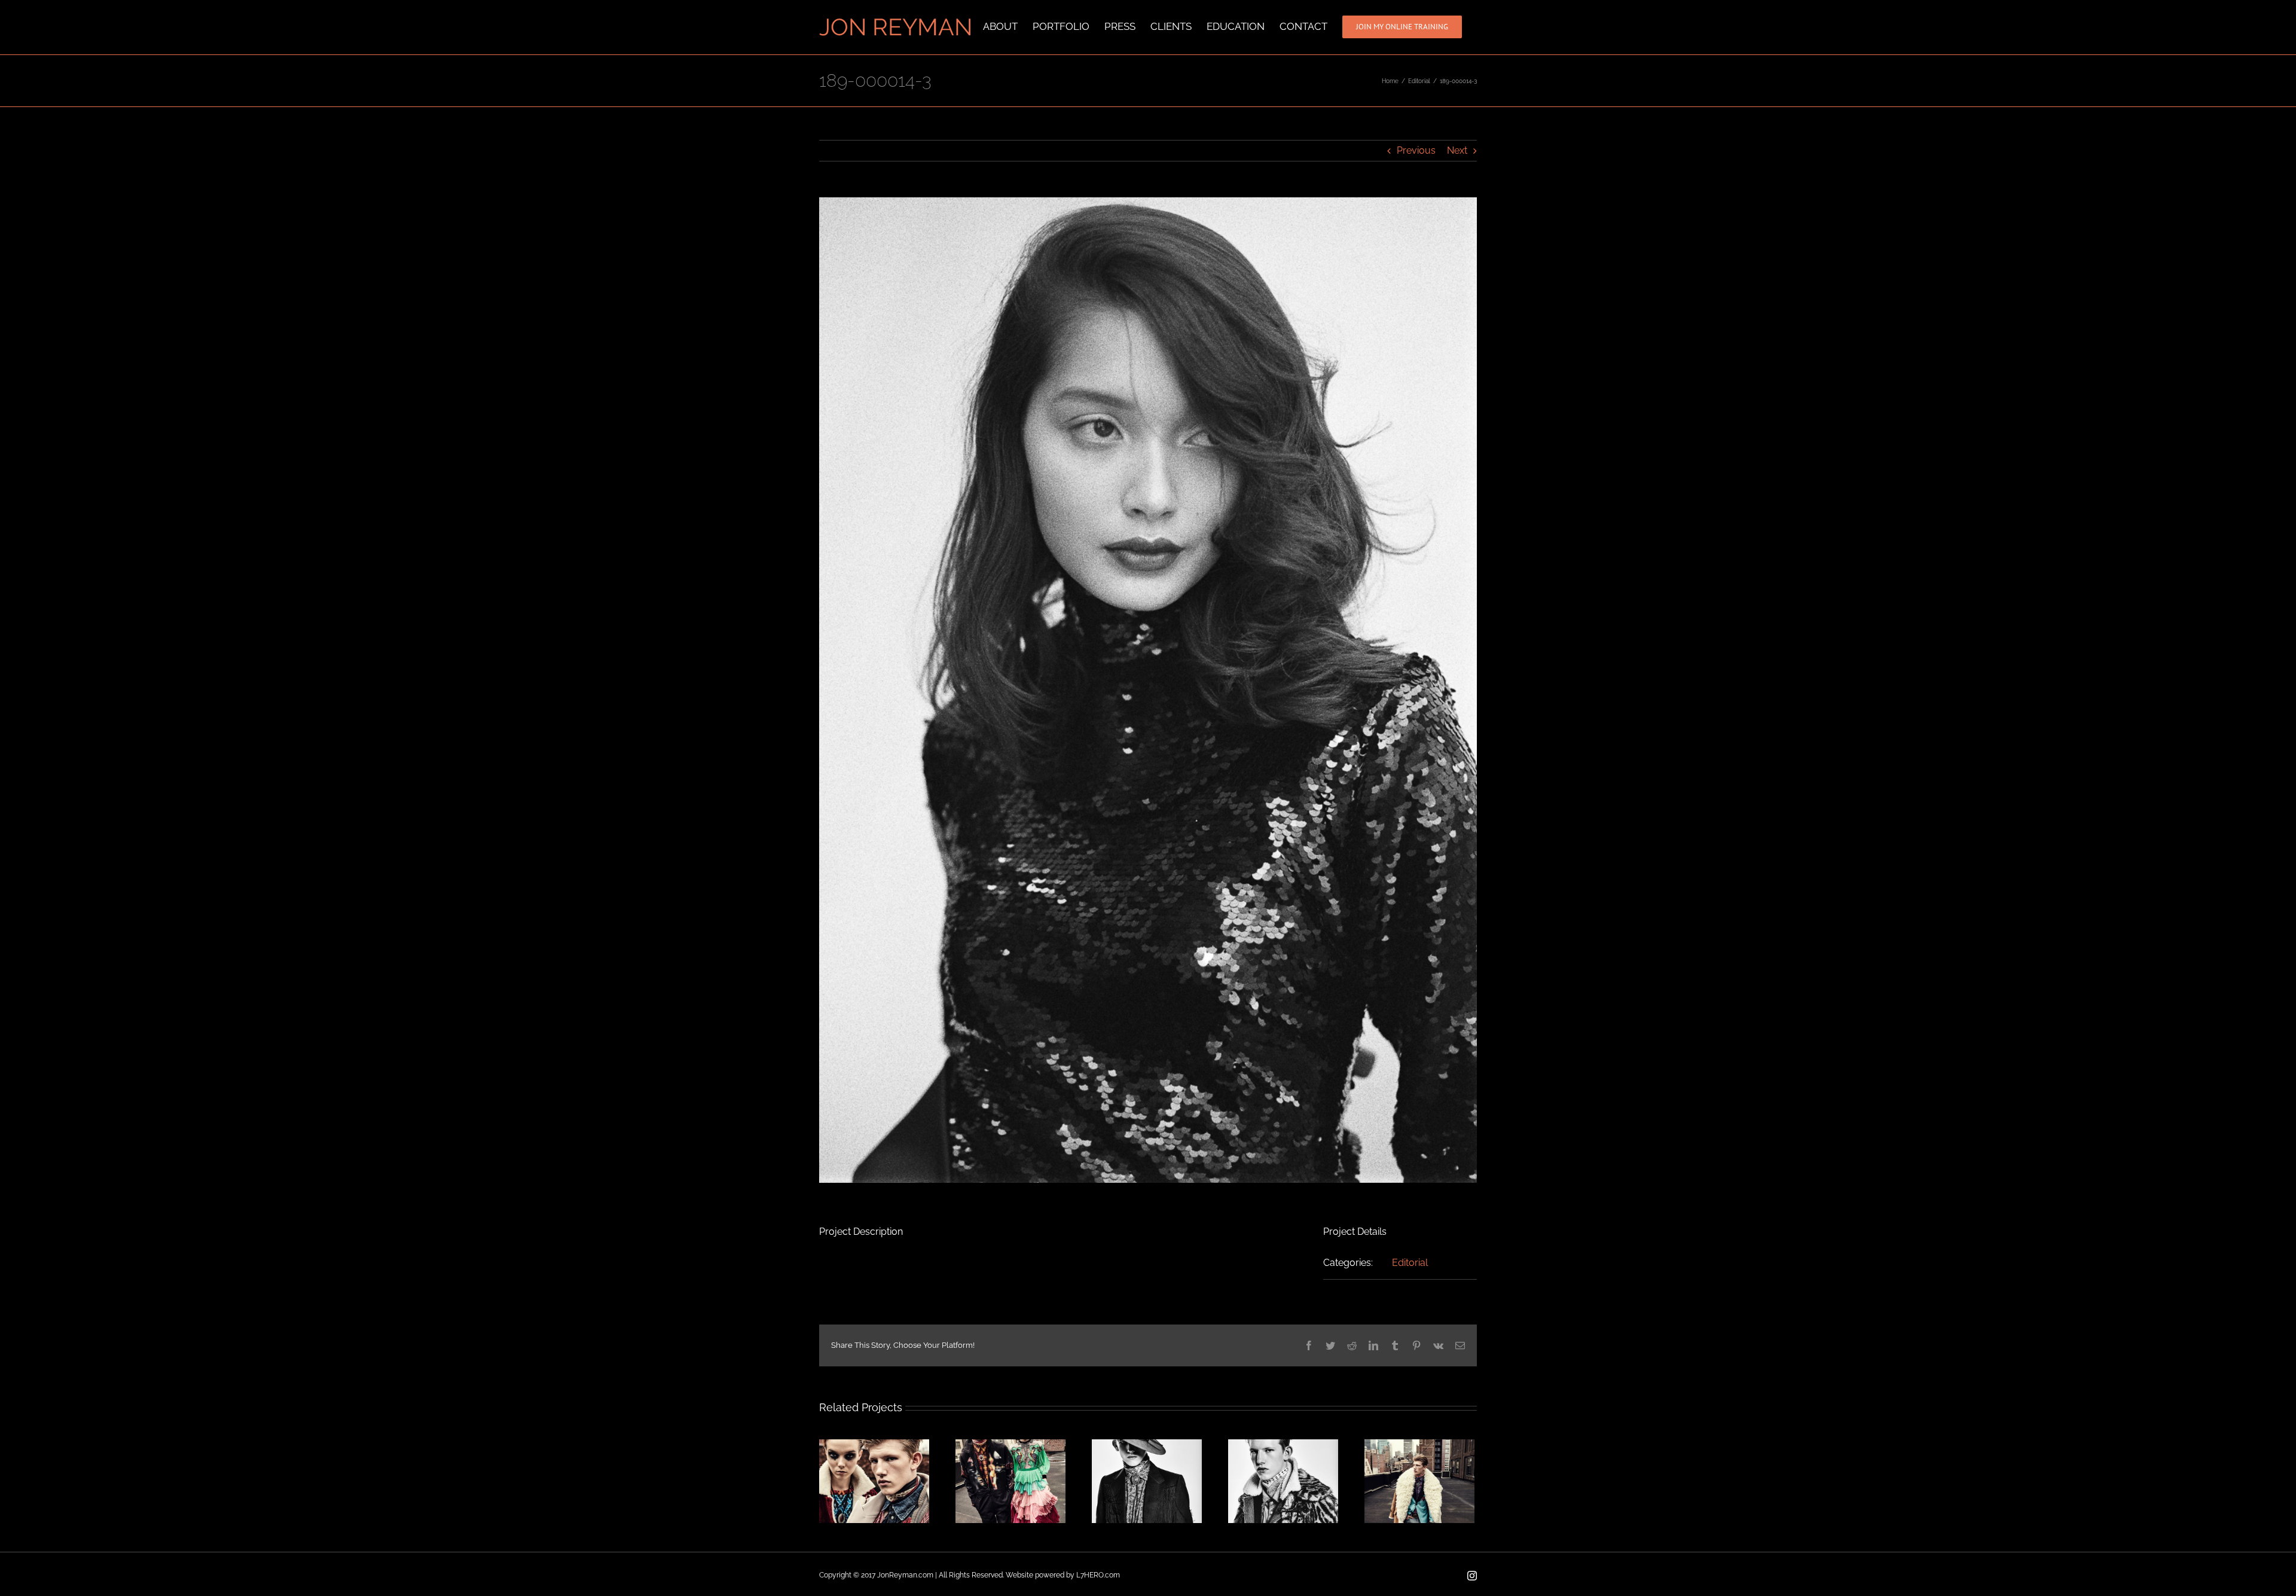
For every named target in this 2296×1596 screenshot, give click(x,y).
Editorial (1410, 1263)
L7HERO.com (1098, 1575)
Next (1457, 150)
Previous (1416, 150)
